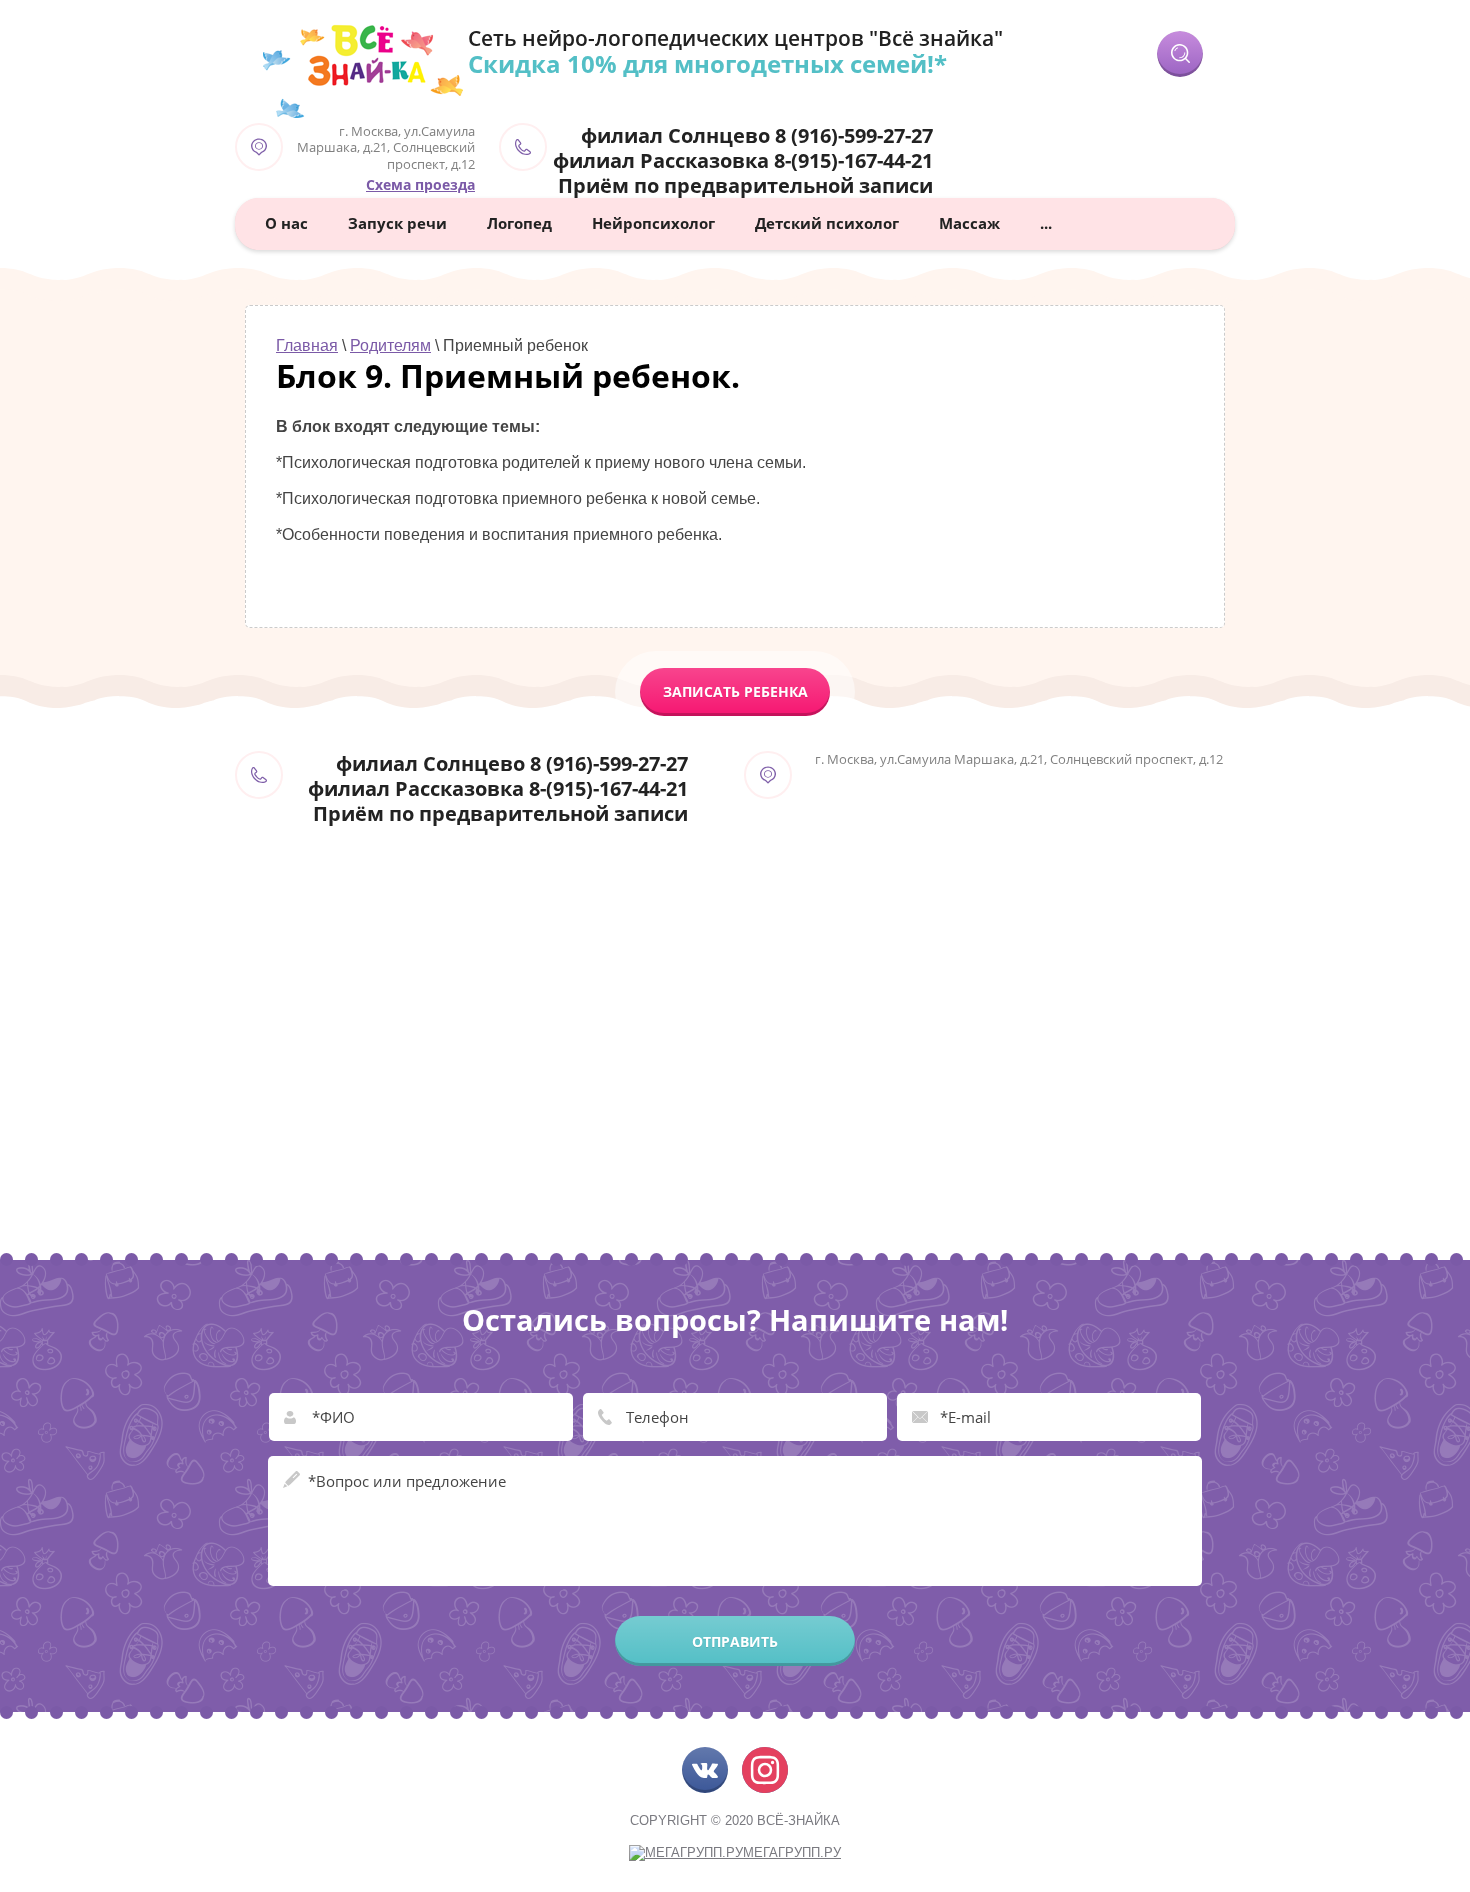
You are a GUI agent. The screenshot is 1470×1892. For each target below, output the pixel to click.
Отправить (735, 1641)
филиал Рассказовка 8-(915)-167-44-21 (743, 160)
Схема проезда (420, 184)
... (1046, 223)
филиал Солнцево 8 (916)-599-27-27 (757, 135)
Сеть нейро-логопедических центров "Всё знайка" (735, 38)
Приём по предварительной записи (745, 185)
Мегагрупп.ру (792, 1852)
